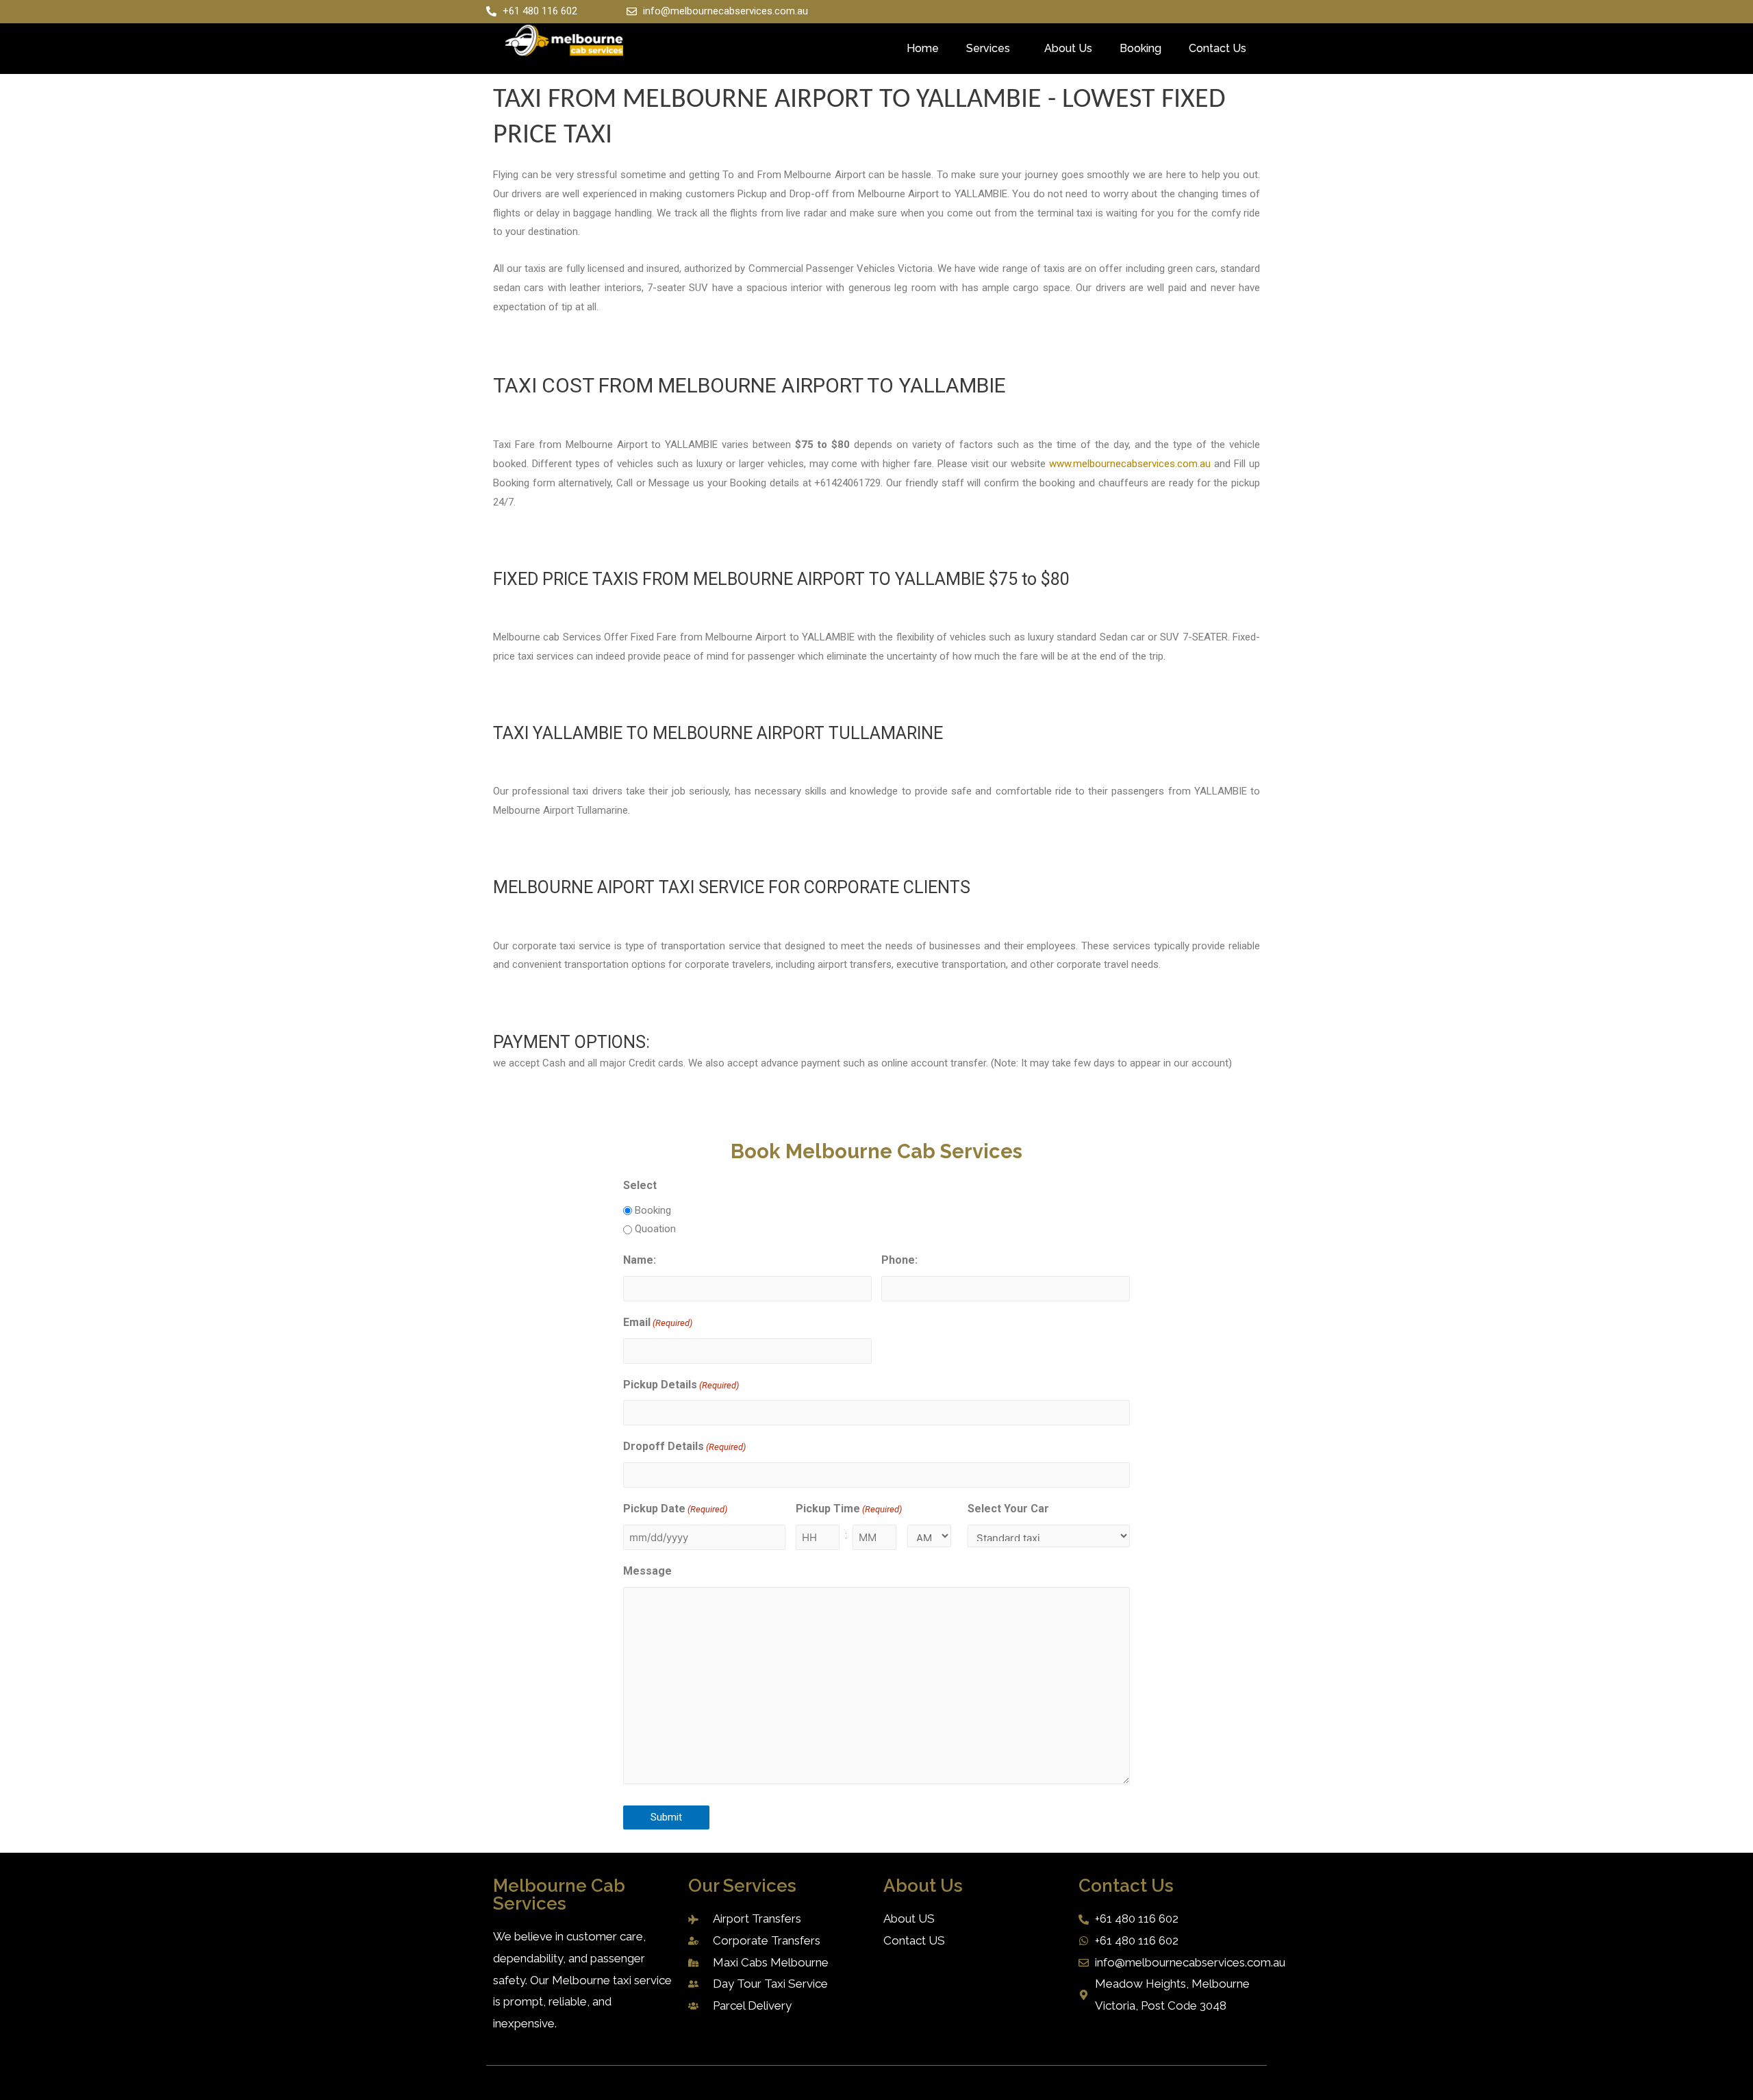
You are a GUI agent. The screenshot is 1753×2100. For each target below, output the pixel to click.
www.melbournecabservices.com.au (1130, 464)
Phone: (899, 1260)
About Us (1068, 48)
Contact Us (1218, 48)
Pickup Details (681, 1385)
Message (647, 1571)
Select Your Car (1008, 1509)
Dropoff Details (684, 1446)
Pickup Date (675, 1509)
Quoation (655, 1229)
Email (658, 1322)
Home (923, 48)
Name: (640, 1260)
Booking (1140, 48)
